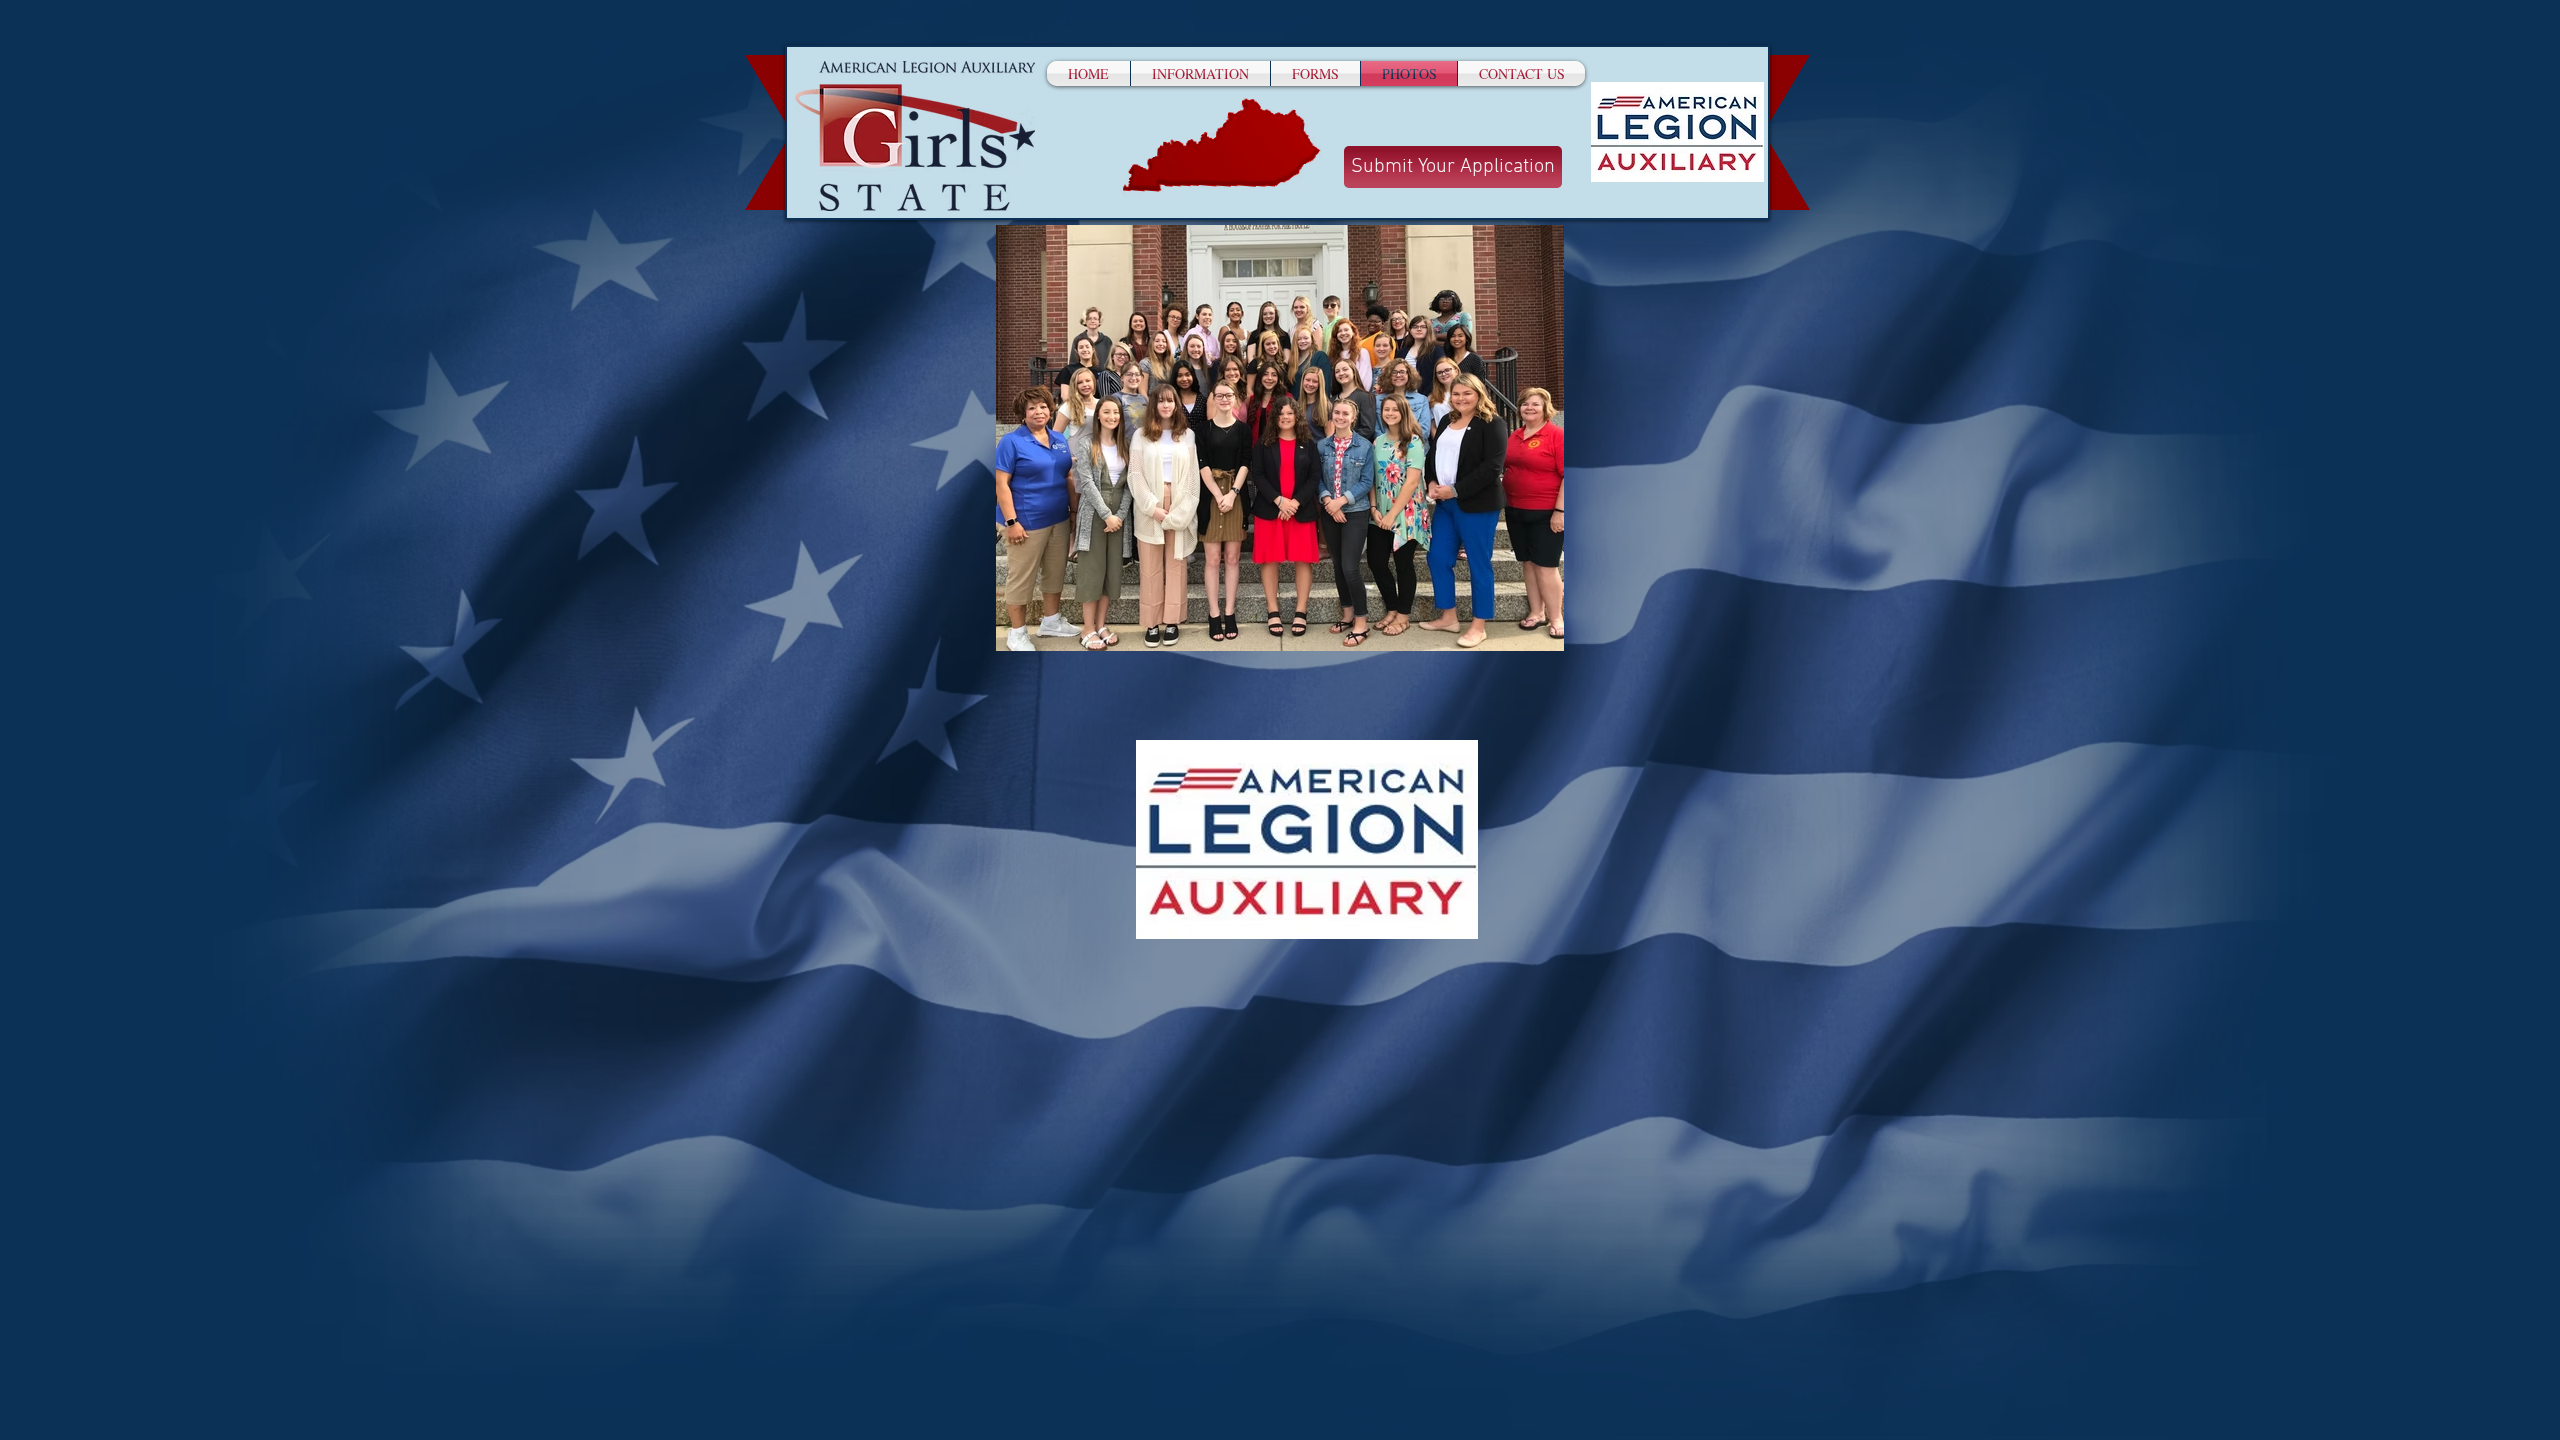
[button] (1200, 73)
